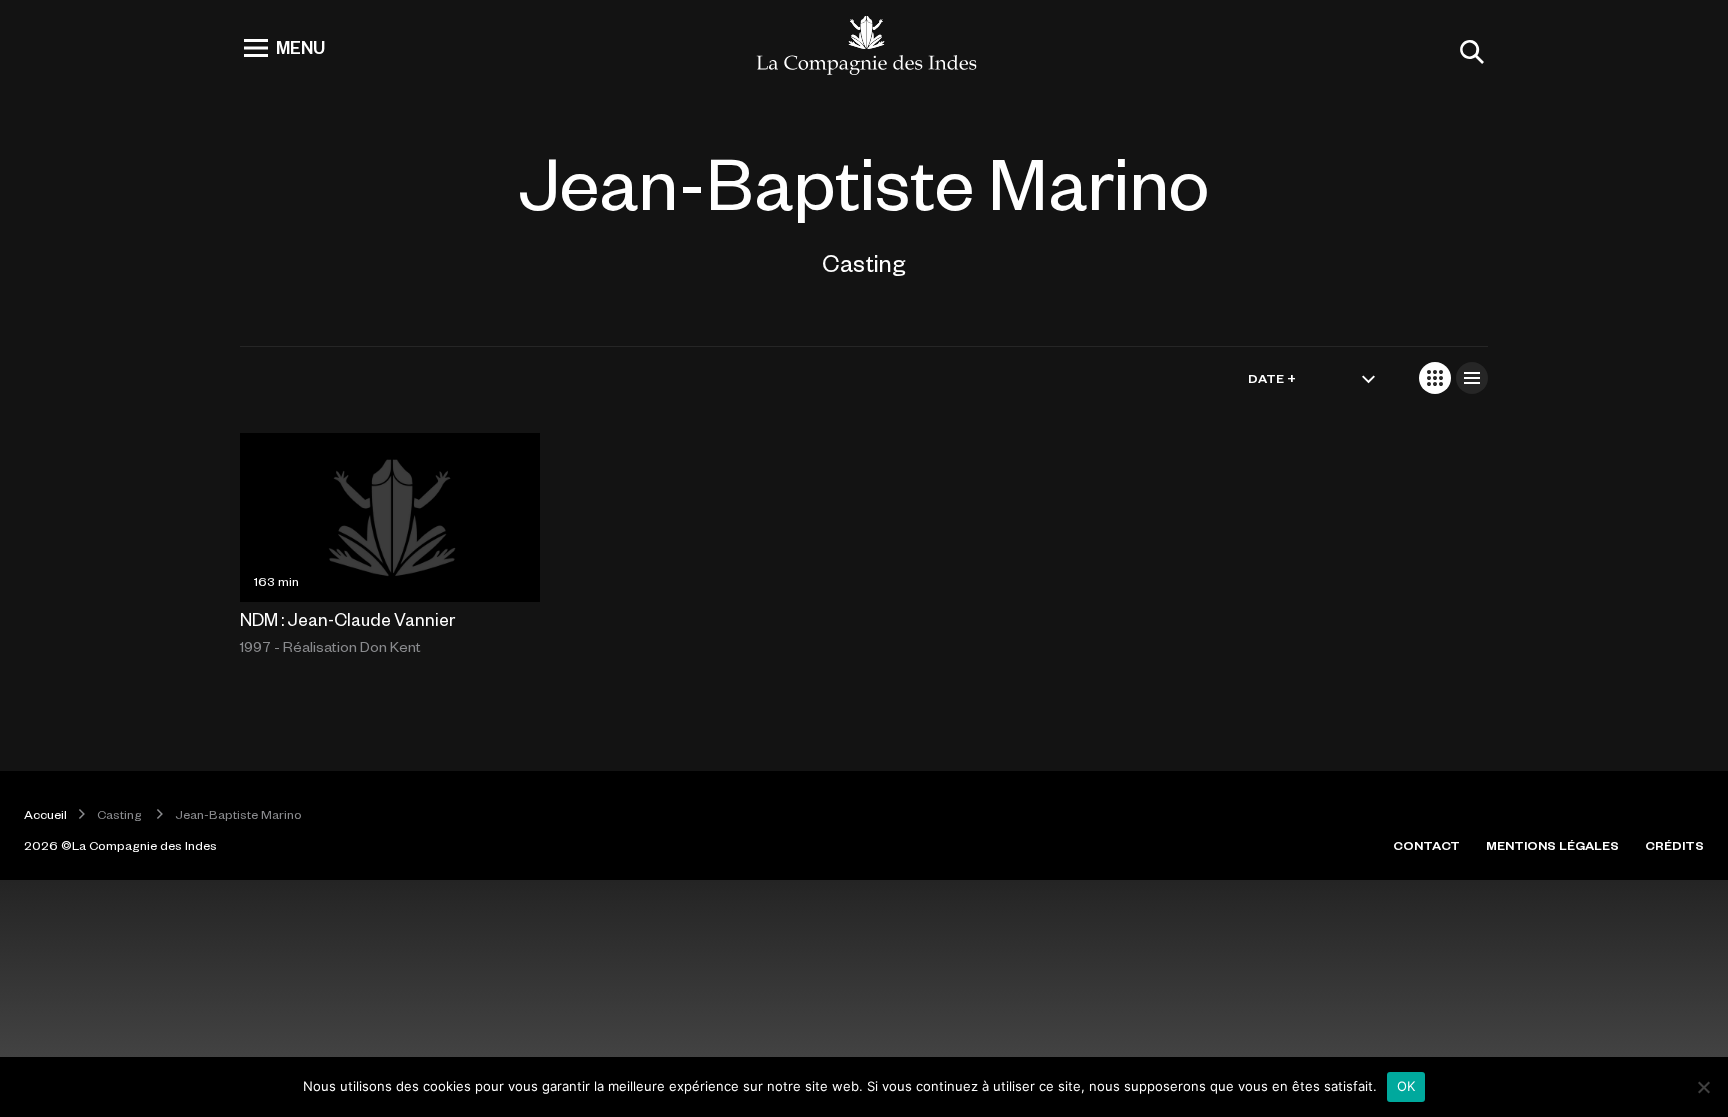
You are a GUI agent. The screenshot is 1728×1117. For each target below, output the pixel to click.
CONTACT (1426, 845)
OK (1406, 1086)
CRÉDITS (1674, 845)
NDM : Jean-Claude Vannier (347, 619)
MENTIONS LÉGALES (1552, 845)
